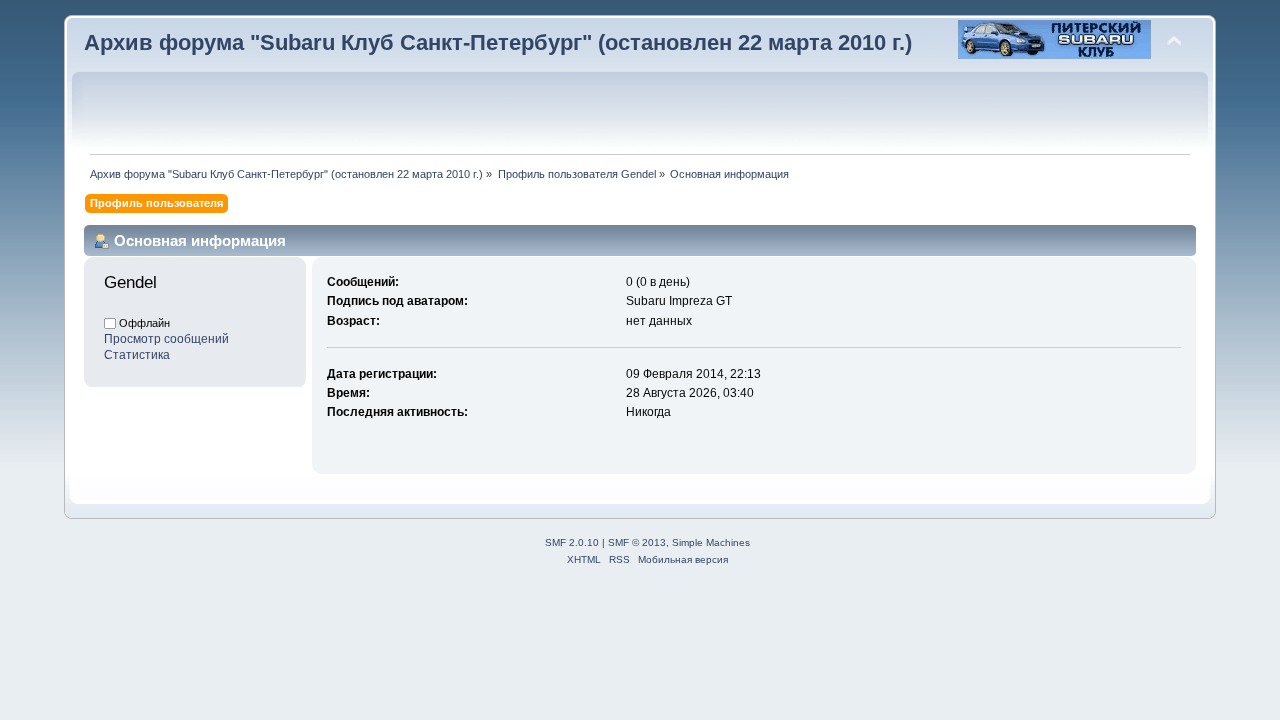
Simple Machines (711, 542)
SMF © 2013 (637, 542)
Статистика (137, 355)
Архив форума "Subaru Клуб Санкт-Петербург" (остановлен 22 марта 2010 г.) (498, 42)
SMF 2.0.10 (572, 542)
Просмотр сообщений (166, 339)
